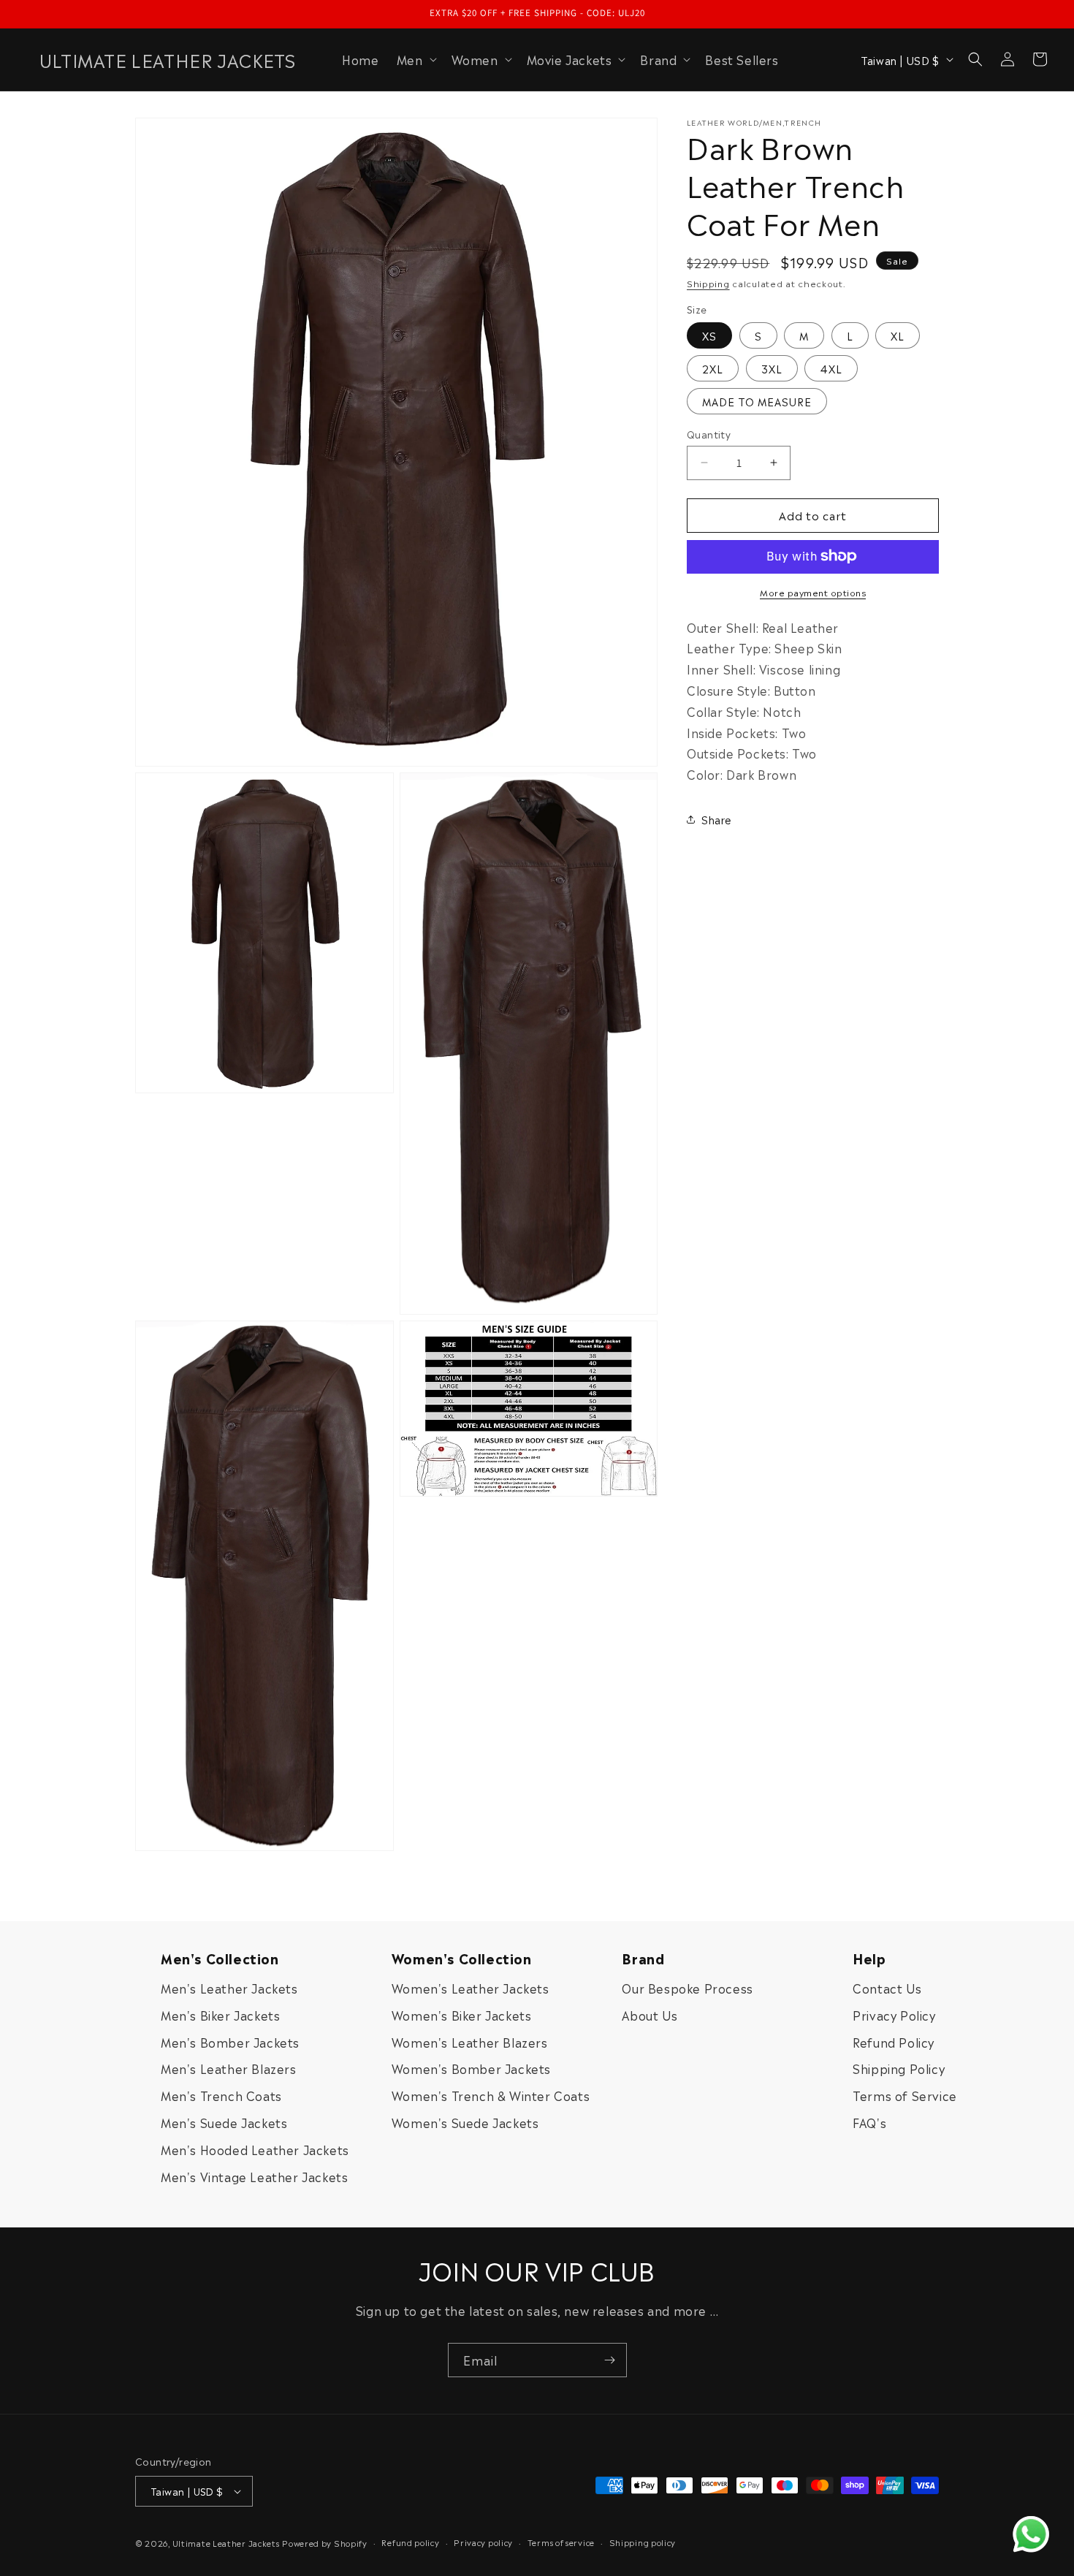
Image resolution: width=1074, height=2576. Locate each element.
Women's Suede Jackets (465, 2122)
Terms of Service (905, 2095)
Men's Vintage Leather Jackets (254, 2176)
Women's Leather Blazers (470, 2042)
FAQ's (869, 2122)
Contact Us (887, 1988)
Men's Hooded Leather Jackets (255, 2149)
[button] (415, 60)
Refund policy (410, 2541)
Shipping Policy (899, 2068)
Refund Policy (894, 2042)
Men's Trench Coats (221, 2095)
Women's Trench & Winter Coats (491, 2095)
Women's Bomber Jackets (471, 2068)
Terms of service (561, 2541)
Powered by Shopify (325, 2543)
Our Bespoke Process (687, 1988)
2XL (713, 368)
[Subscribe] (610, 2360)
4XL (831, 368)
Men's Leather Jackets (229, 1988)
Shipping (708, 283)
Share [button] (717, 819)
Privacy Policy (894, 2015)
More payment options (813, 591)
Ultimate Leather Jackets (226, 2543)
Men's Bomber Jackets (230, 2042)
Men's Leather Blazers (229, 2068)
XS (709, 335)
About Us (650, 2015)
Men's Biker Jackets (220, 2015)
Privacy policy (483, 2541)
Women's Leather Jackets (471, 1988)
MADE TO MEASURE (757, 401)
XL (898, 335)
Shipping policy (643, 2541)
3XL (772, 368)
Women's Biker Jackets (462, 2015)
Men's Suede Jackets (224, 2122)
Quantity (709, 434)
